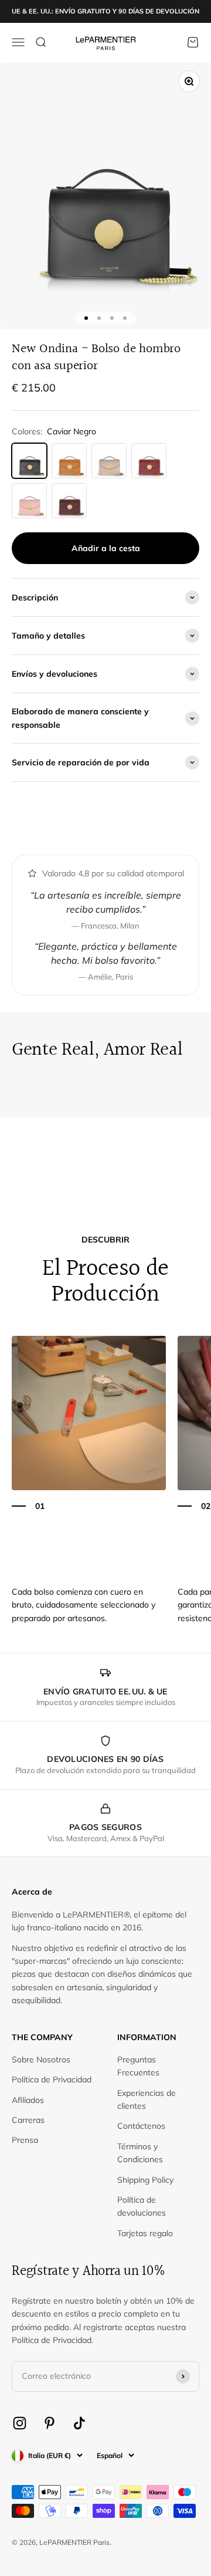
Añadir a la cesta (106, 548)
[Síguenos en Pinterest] (50, 2423)
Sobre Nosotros (41, 2060)
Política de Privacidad (52, 2079)
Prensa (25, 2140)
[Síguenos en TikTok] (79, 2423)
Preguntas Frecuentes (138, 2066)
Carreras (28, 2120)
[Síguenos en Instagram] (20, 2423)
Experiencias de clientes (147, 2099)
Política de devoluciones (142, 2206)
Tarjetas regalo (145, 2233)
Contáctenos (141, 2126)
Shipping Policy (145, 2180)
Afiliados (28, 2100)
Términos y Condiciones (140, 2153)
